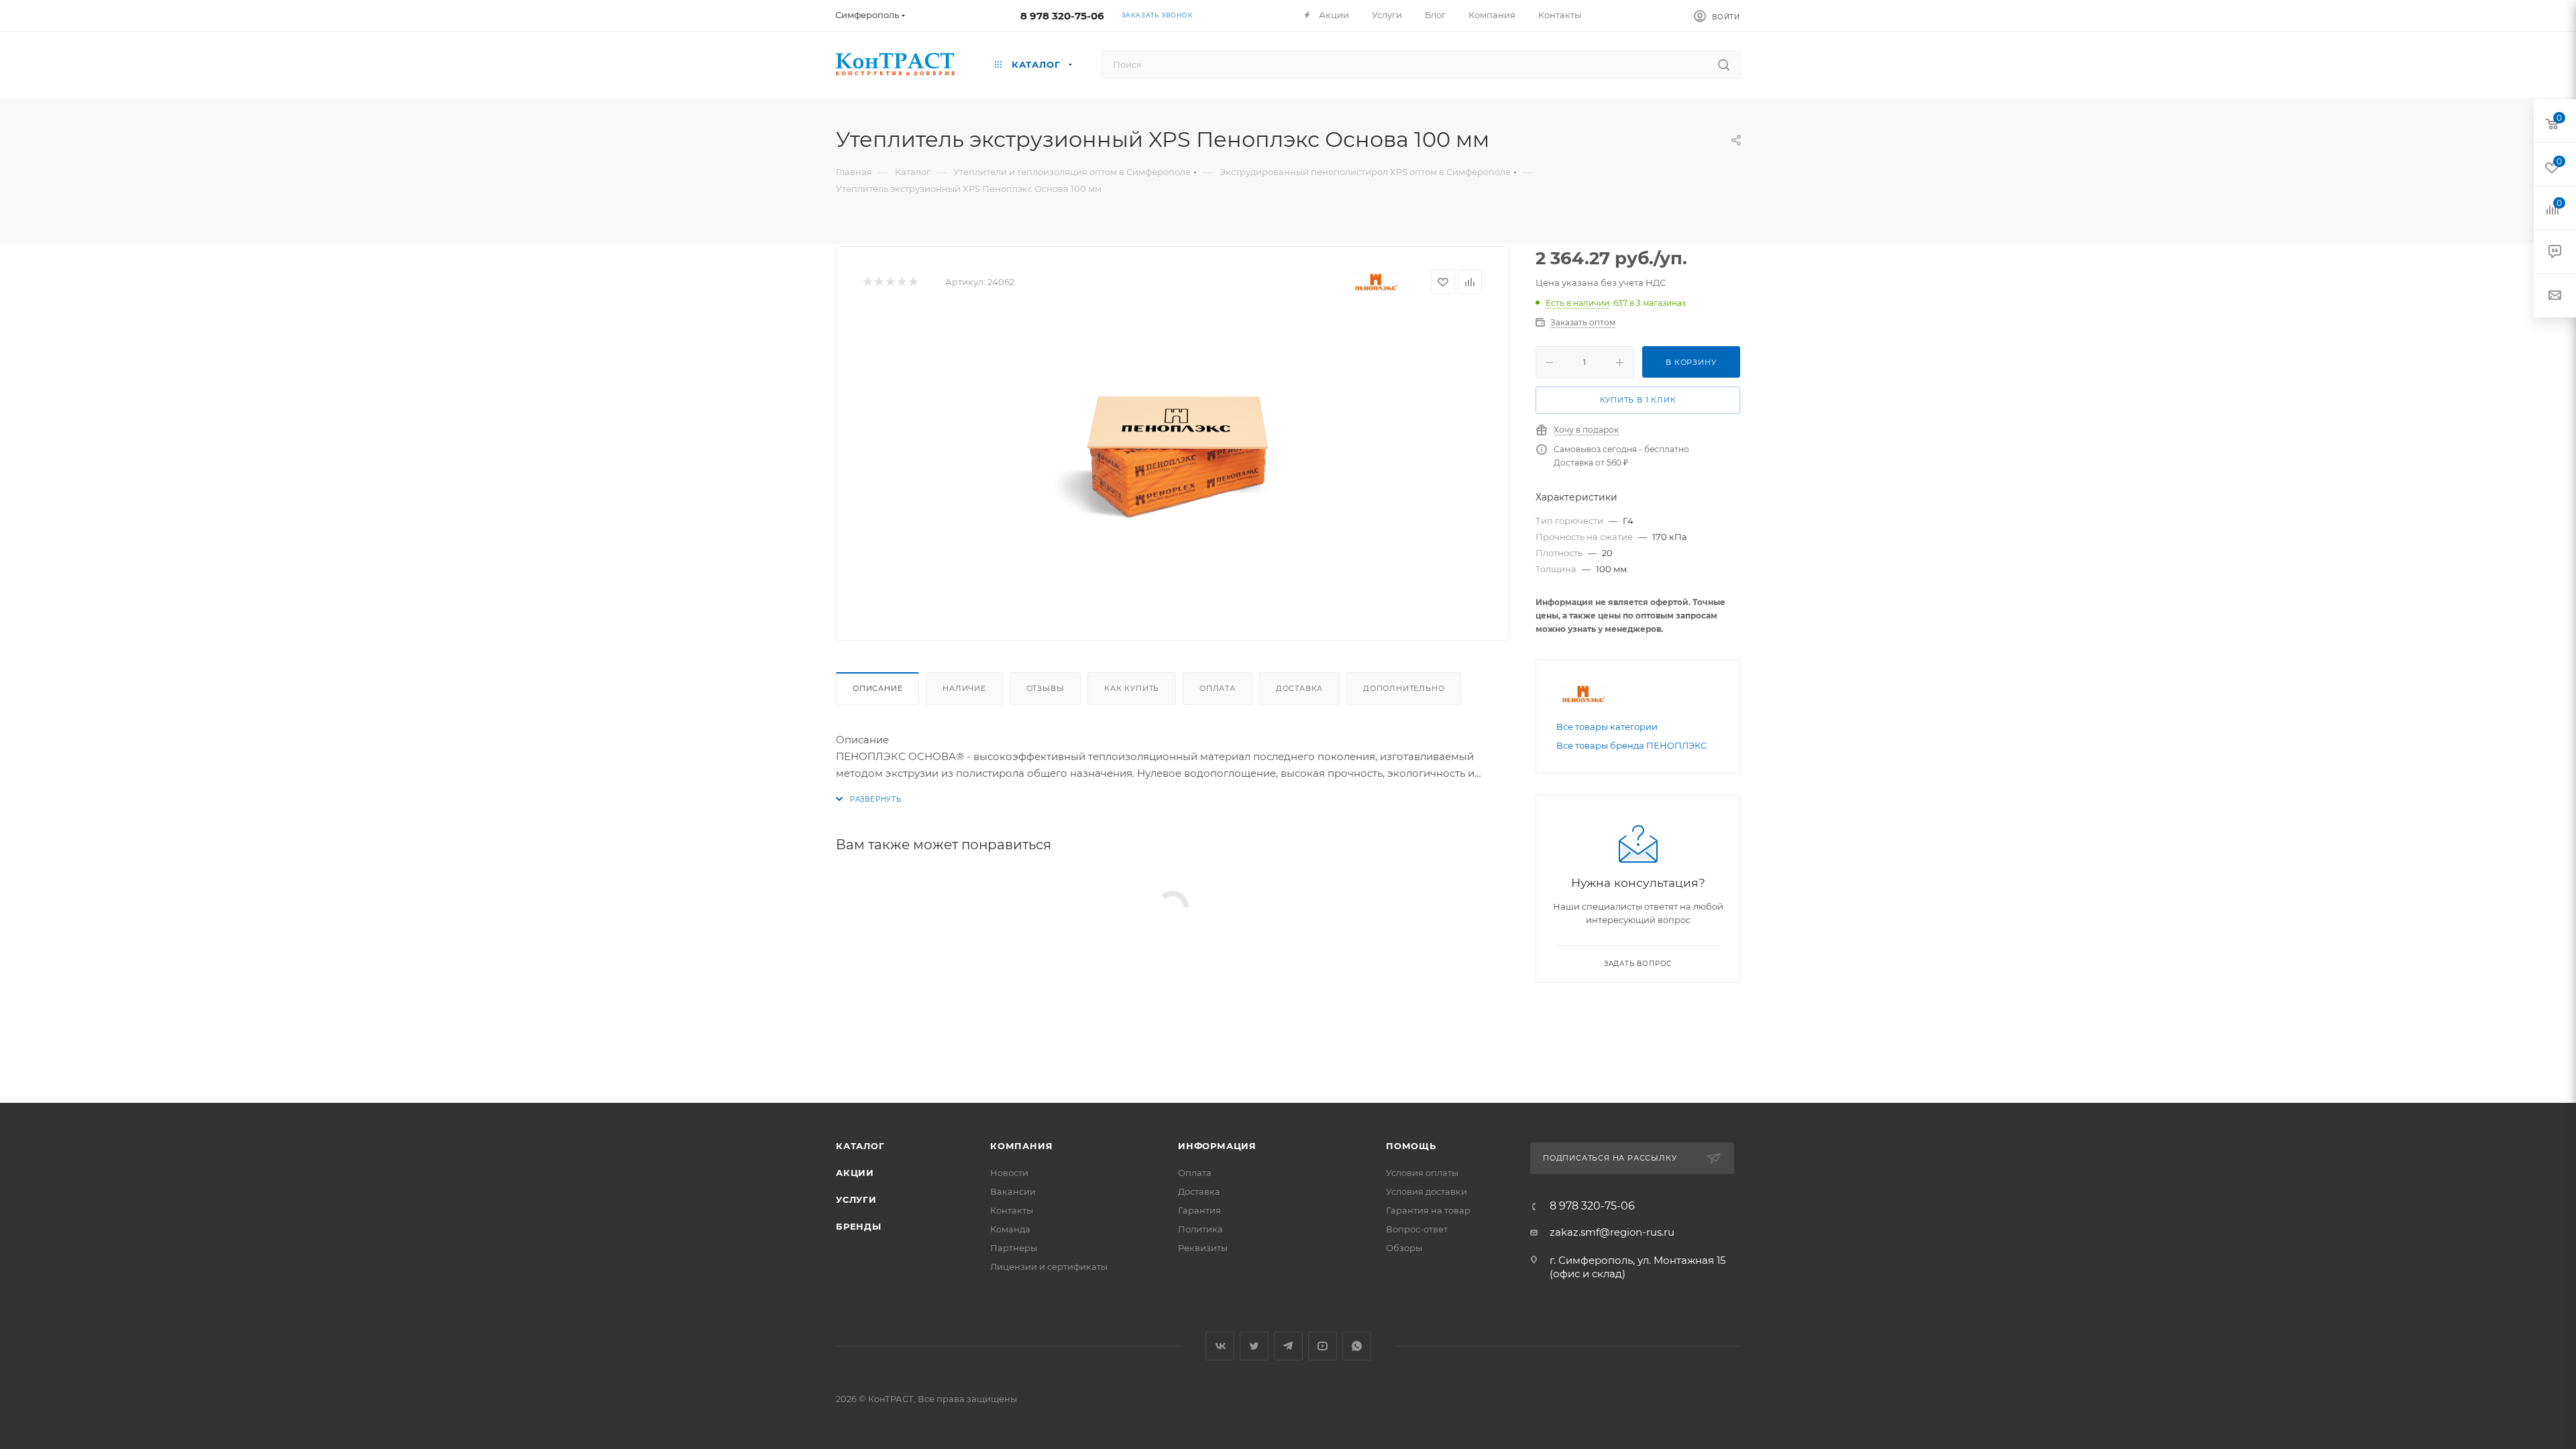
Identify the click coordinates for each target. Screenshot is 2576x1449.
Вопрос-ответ (1417, 1229)
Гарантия (1199, 1210)
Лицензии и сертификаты (1049, 1267)
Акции (855, 1173)
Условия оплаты (1422, 1173)
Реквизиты (1203, 1248)
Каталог (860, 1146)
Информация (1217, 1146)
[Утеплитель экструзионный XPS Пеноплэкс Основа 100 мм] (1173, 463)
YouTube (1323, 1346)
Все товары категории (1607, 727)
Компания (1021, 1146)
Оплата (1218, 688)
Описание (877, 688)
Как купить (1132, 688)
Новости (1009, 1173)
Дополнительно (1404, 688)
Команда (1010, 1229)
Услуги (856, 1199)
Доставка (1299, 688)
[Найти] (1724, 64)
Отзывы (1045, 688)
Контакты (1012, 1210)
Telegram (1288, 1346)
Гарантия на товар (1428, 1210)
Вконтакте (1220, 1346)
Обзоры (1404, 1248)
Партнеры (1014, 1248)
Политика (1200, 1229)
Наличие (964, 688)
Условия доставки (1427, 1191)
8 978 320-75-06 (1062, 16)
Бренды (859, 1226)
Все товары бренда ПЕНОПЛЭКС (1631, 745)
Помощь (1411, 1146)
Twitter (1254, 1346)
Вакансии (1013, 1191)
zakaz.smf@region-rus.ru (1612, 1232)
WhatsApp (1357, 1346)
